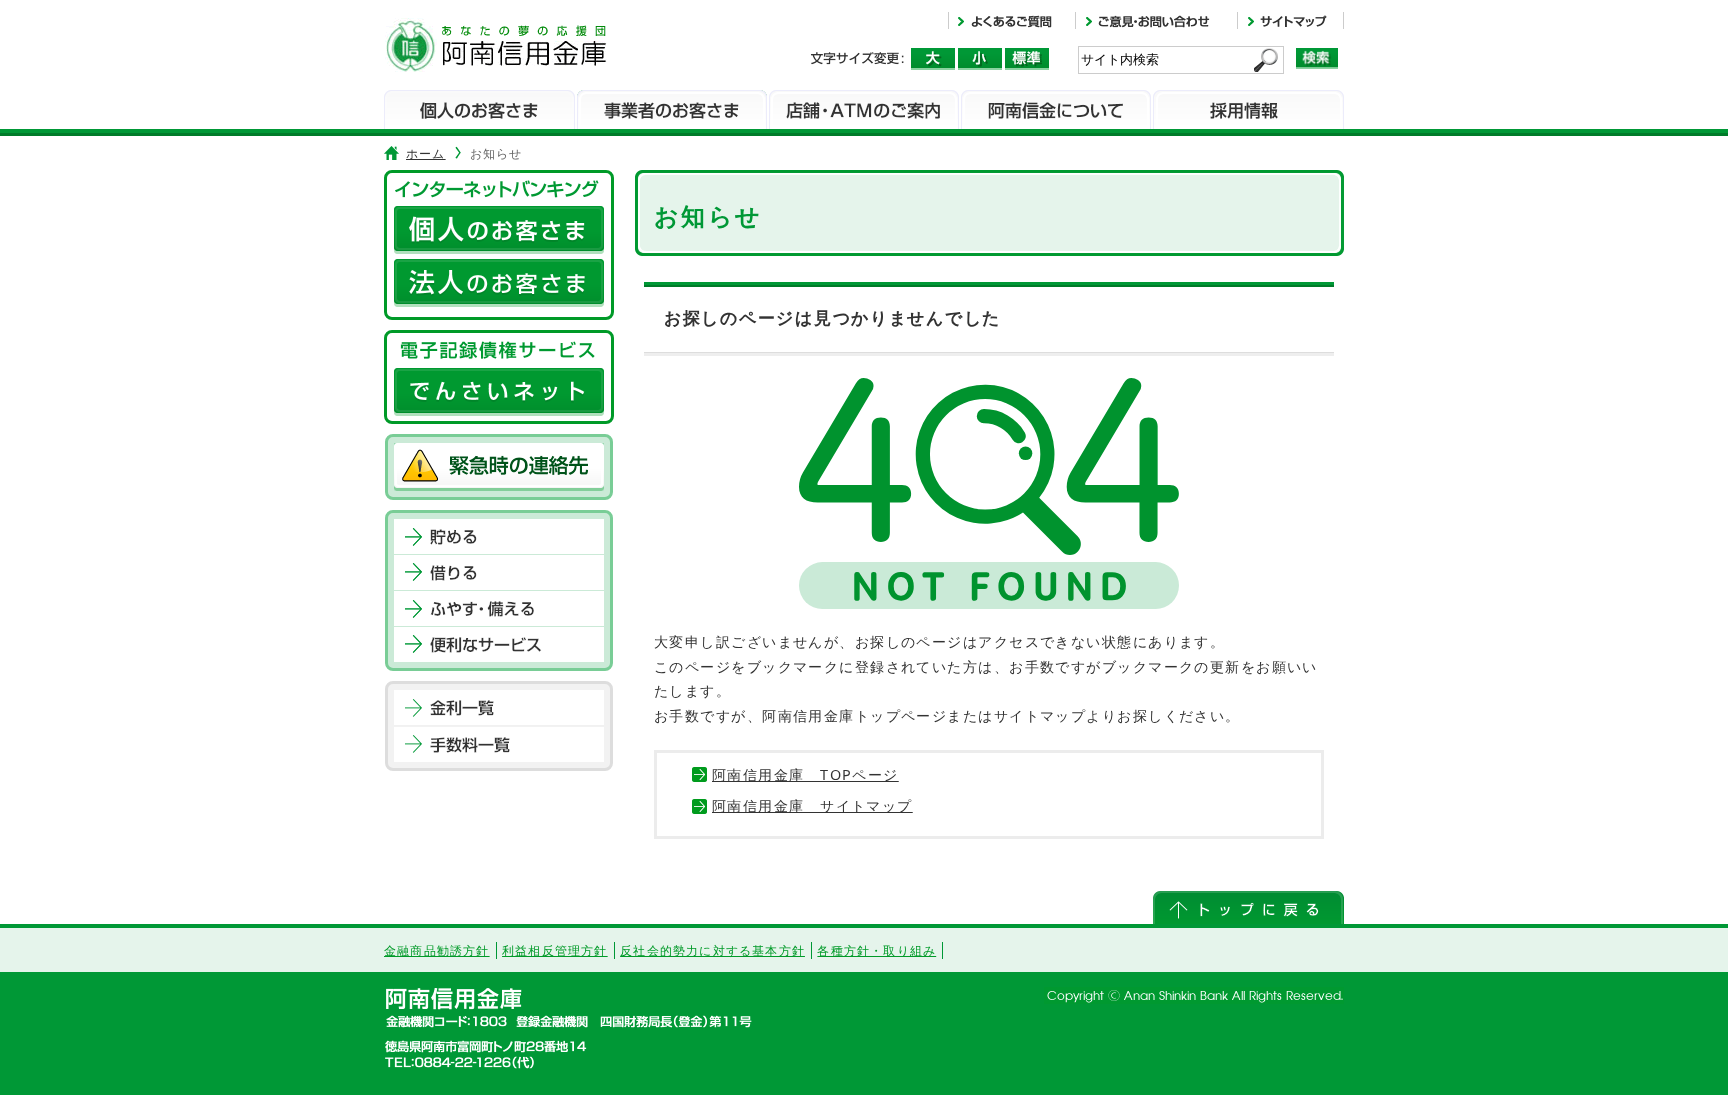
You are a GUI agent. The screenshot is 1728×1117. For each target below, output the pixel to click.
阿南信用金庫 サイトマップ (812, 805)
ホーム (426, 153)
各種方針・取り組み (876, 950)
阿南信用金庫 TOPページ (805, 774)
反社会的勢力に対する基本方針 (712, 950)
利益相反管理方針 (555, 950)
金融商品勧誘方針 (437, 950)
